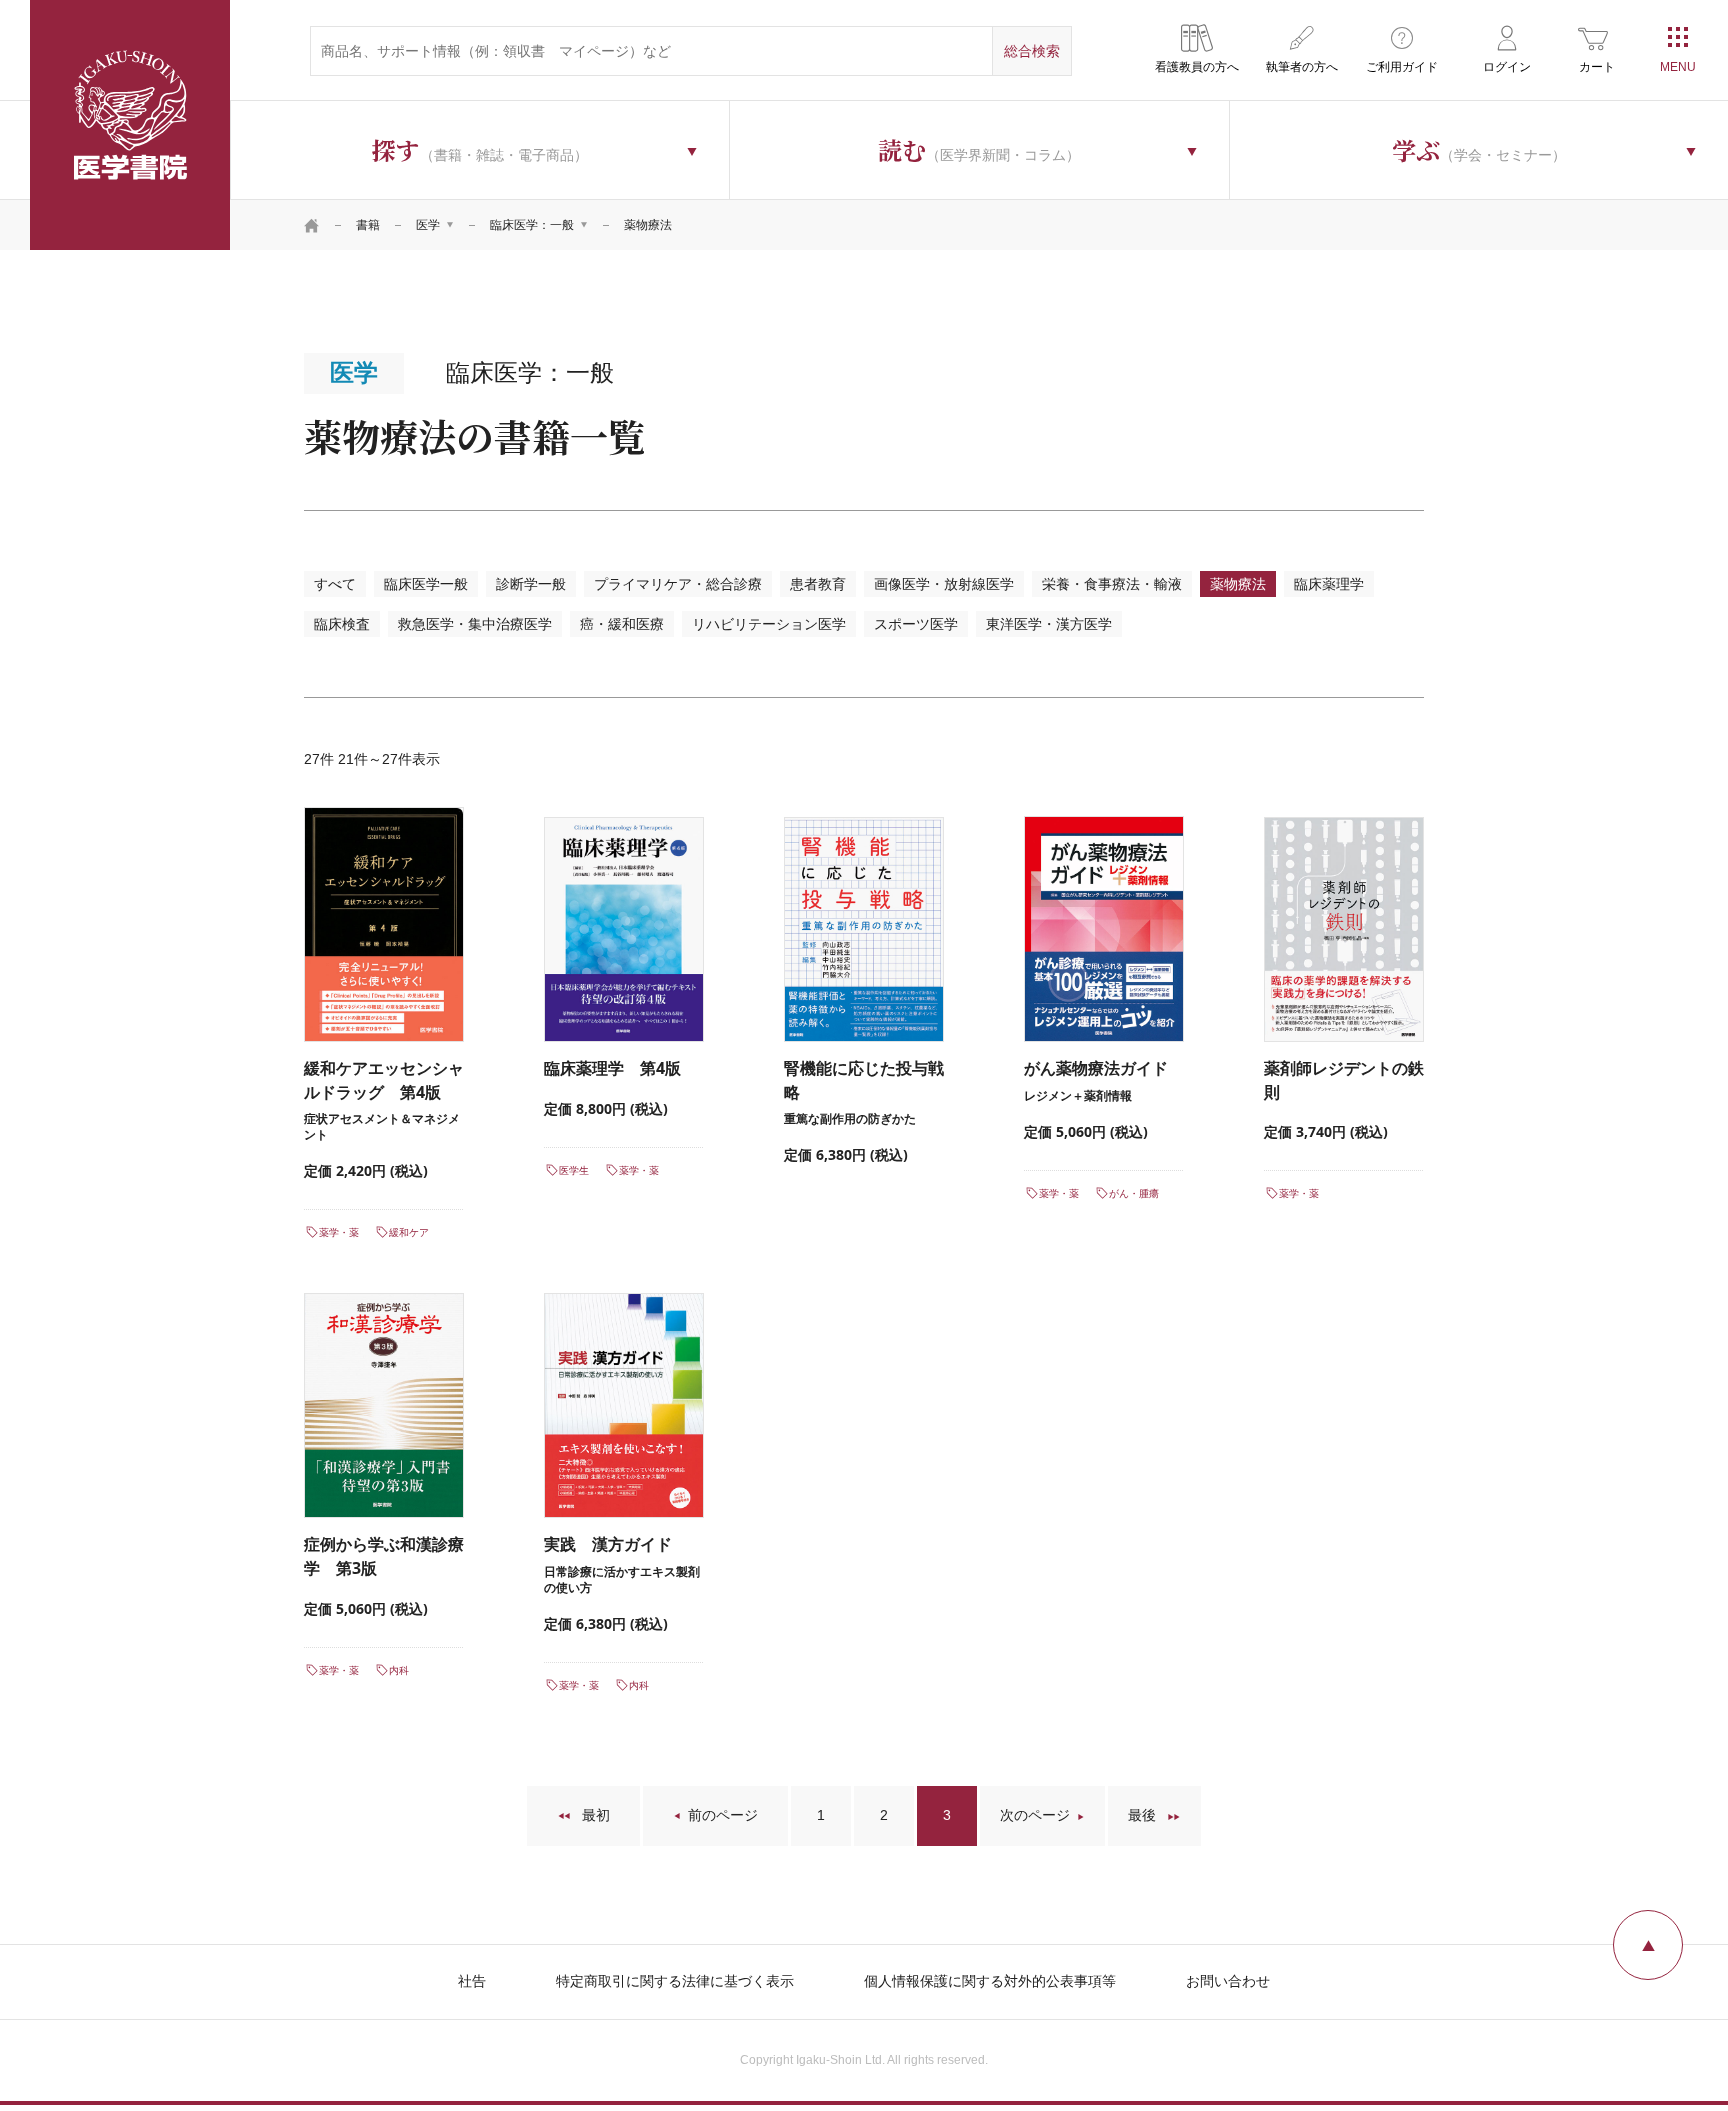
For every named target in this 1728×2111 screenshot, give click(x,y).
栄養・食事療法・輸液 (1112, 584)
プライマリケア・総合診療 (678, 584)
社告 (472, 1981)
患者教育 (818, 584)
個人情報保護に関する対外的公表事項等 (990, 1981)
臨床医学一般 (426, 584)
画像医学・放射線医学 (944, 584)
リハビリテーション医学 (769, 624)
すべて (335, 584)
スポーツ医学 (916, 624)
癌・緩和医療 (622, 624)
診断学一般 (531, 584)
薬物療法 (1238, 584)
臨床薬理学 (1329, 584)
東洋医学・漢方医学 (1049, 624)
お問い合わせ (1228, 1981)
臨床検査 (342, 624)
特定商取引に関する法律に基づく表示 (675, 1981)
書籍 (368, 225)
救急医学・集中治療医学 (475, 624)
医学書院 (130, 125)
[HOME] (312, 225)
